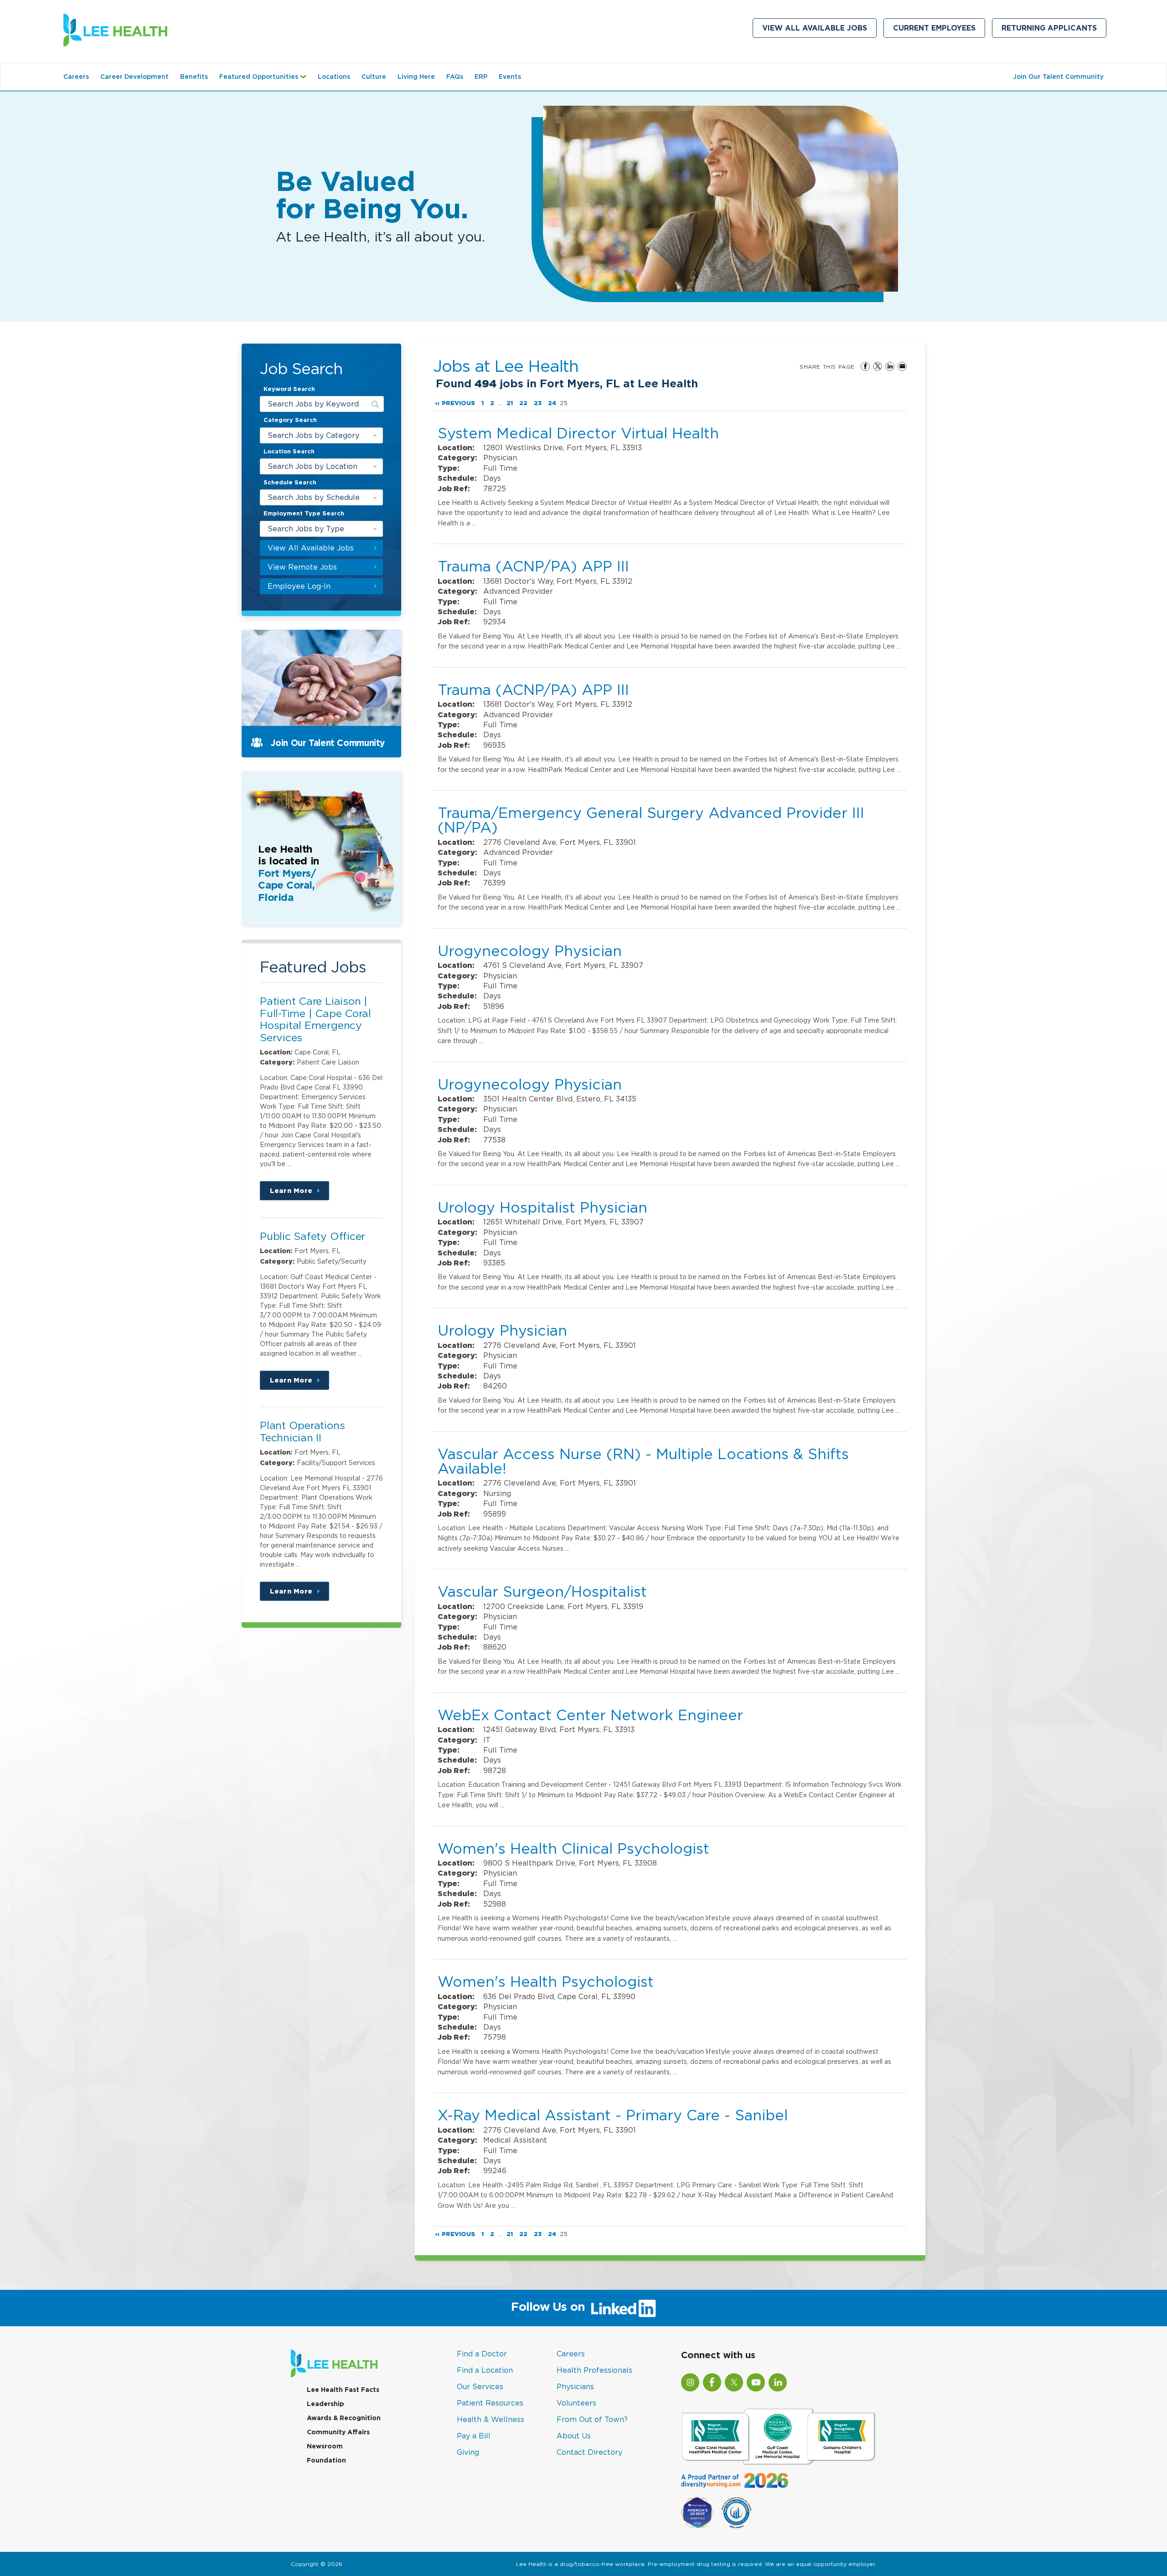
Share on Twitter (878, 366)
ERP (481, 77)
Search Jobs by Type (306, 529)
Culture (374, 77)
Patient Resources (490, 2403)
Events (510, 77)
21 (510, 403)
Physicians (575, 2386)
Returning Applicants (1054, 30)
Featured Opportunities (265, 81)
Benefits (194, 77)
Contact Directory (589, 2452)
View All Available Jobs (815, 28)
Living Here (416, 77)
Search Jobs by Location (312, 466)
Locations (334, 77)
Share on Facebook (865, 366)
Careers (76, 77)
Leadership (325, 2404)
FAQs (455, 77)
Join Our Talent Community (1058, 77)
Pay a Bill (474, 2436)
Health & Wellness (491, 2419)
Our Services (480, 2386)
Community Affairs (338, 2432)
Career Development (134, 77)
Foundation (326, 2460)
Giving (468, 2452)
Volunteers (576, 2403)
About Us (574, 2436)
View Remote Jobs (302, 567)
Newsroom (325, 2446)
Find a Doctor (482, 2354)
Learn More (299, 1194)
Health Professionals (594, 2370)
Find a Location (485, 2370)
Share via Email (902, 366)
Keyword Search (289, 389)
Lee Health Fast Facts (343, 2390)
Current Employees (939, 30)
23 (538, 403)
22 (523, 403)
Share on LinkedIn (890, 366)
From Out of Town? (592, 2419)
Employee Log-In (299, 586)
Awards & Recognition (344, 2418)
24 (552, 403)
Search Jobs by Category (313, 435)
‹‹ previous (455, 403)
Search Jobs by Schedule (314, 497)
